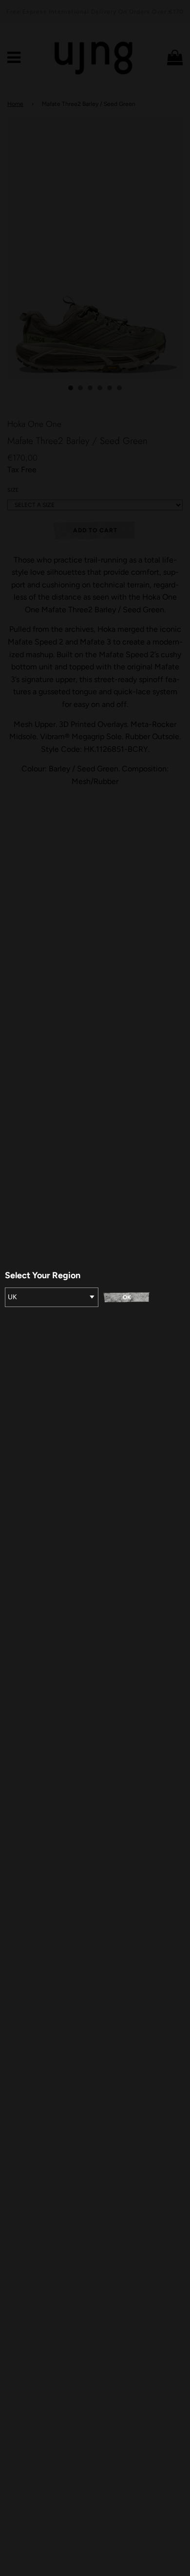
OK (127, 1297)
